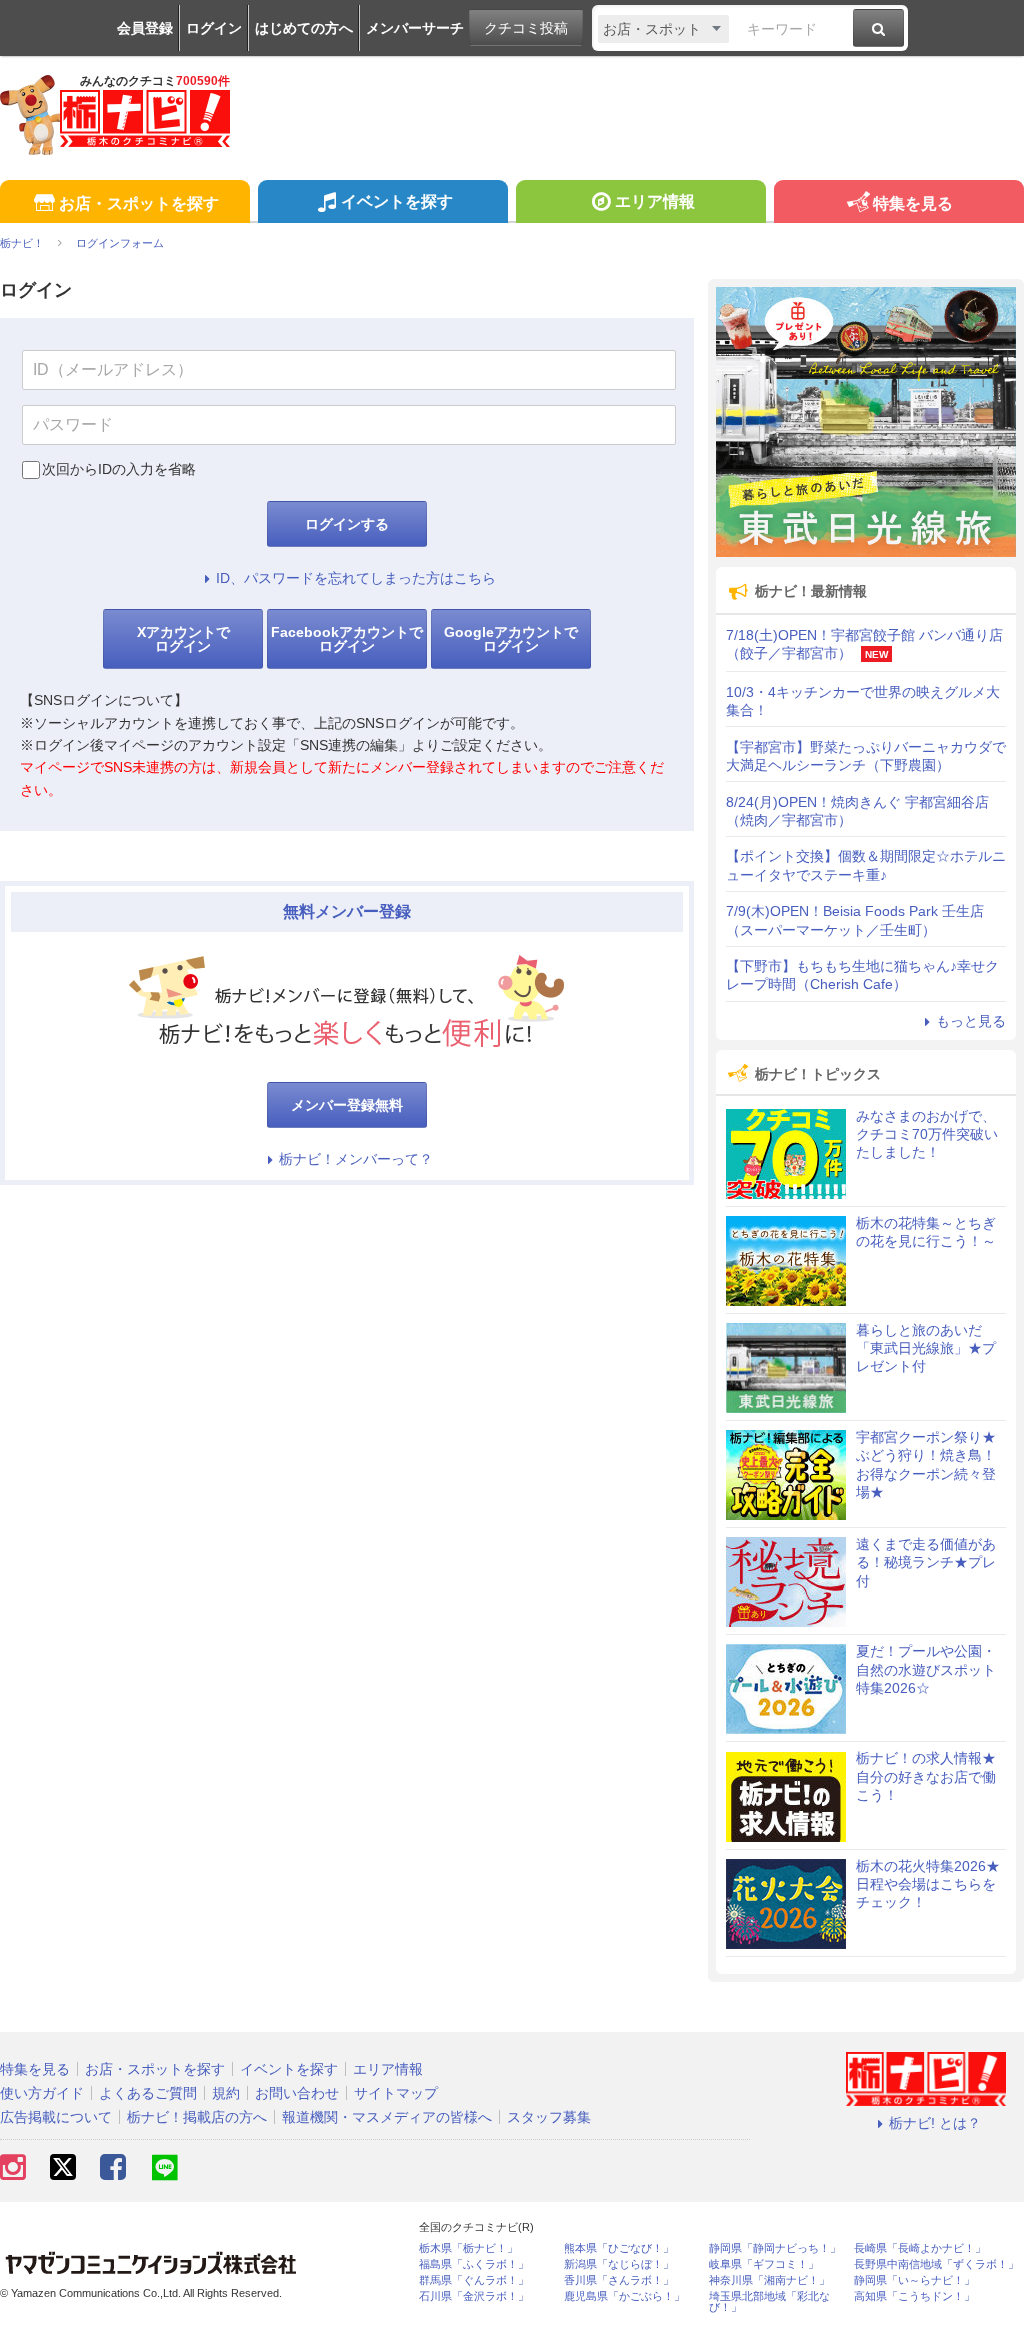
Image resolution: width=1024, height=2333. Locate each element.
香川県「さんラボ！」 (619, 2280)
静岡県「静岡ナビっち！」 (775, 2248)
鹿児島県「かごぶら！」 (624, 2296)
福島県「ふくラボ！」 (474, 2264)
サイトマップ (396, 2093)
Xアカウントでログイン (183, 639)
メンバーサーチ (415, 28)
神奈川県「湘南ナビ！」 (769, 2280)
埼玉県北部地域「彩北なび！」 (769, 2302)
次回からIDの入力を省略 (119, 469)
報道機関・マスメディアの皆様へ (387, 2117)
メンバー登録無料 (347, 1105)
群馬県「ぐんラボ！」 (474, 2280)
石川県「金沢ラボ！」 (474, 2296)
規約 (226, 2093)
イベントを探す (397, 201)
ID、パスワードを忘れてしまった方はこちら (356, 578)
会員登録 (145, 28)
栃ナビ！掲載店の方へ (197, 2117)
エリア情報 (655, 201)
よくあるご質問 (148, 2093)
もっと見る (971, 1021)
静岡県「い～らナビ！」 (914, 2280)
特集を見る (913, 203)
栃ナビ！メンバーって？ (356, 1159)
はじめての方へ (304, 28)
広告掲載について (56, 2117)
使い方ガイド (42, 2093)
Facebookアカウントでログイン (347, 639)
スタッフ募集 (549, 2117)
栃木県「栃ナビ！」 (468, 2248)
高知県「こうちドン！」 (914, 2296)
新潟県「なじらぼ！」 (619, 2264)
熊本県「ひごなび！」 (619, 2248)
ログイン (214, 28)
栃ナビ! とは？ (935, 2123)
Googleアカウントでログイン (511, 639)
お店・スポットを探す (139, 203)
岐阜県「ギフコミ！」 (764, 2264)
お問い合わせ (297, 2093)
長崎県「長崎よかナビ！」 (920, 2248)
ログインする (347, 524)
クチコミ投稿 (526, 28)
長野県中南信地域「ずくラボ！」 (936, 2264)
